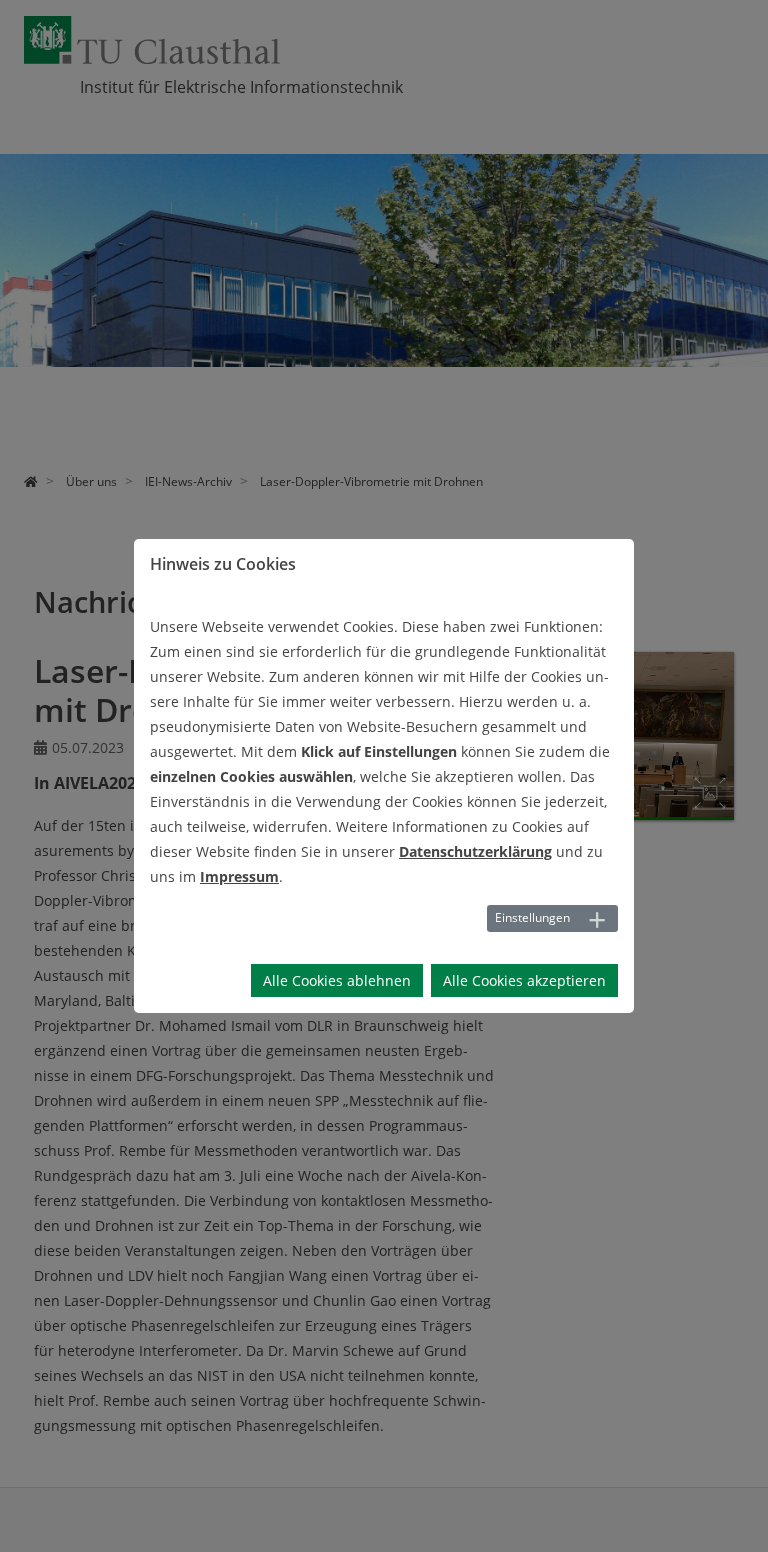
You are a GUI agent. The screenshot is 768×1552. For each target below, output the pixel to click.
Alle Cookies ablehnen (337, 980)
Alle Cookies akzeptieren (524, 980)
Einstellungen (532, 917)
